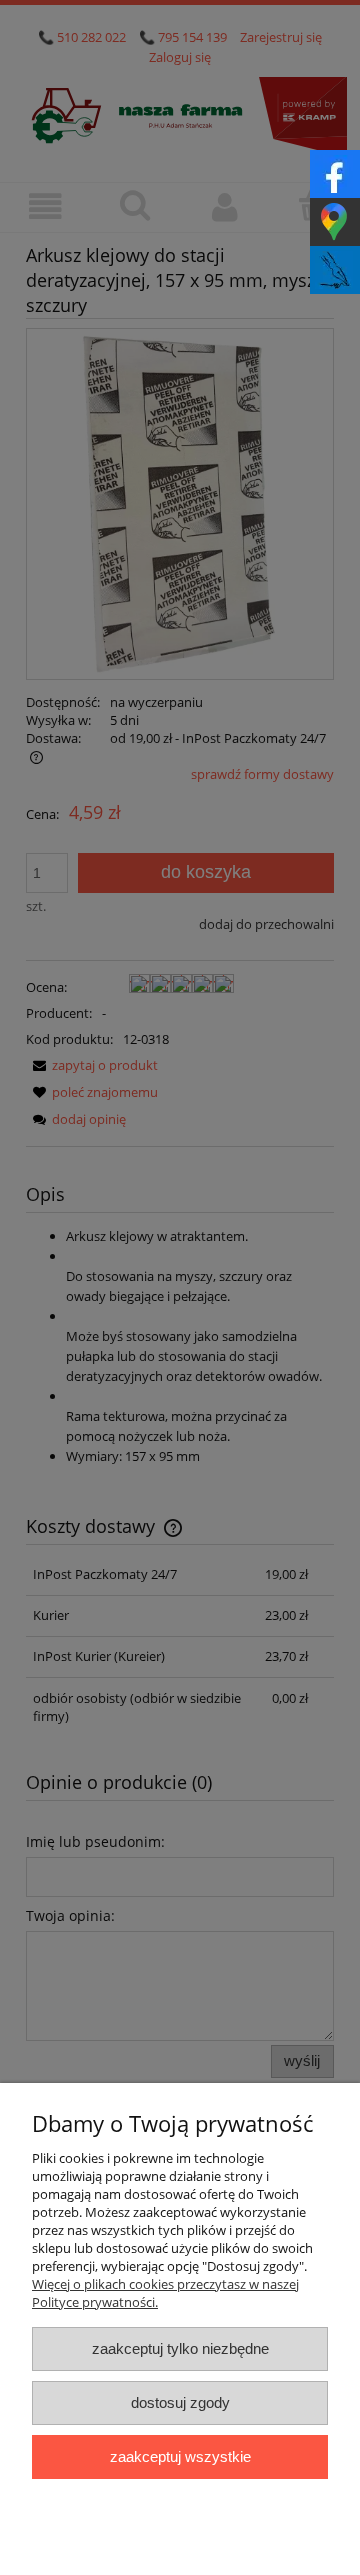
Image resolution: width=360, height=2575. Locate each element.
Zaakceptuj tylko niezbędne (180, 2348)
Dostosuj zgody (180, 2402)
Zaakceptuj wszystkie (180, 2456)
